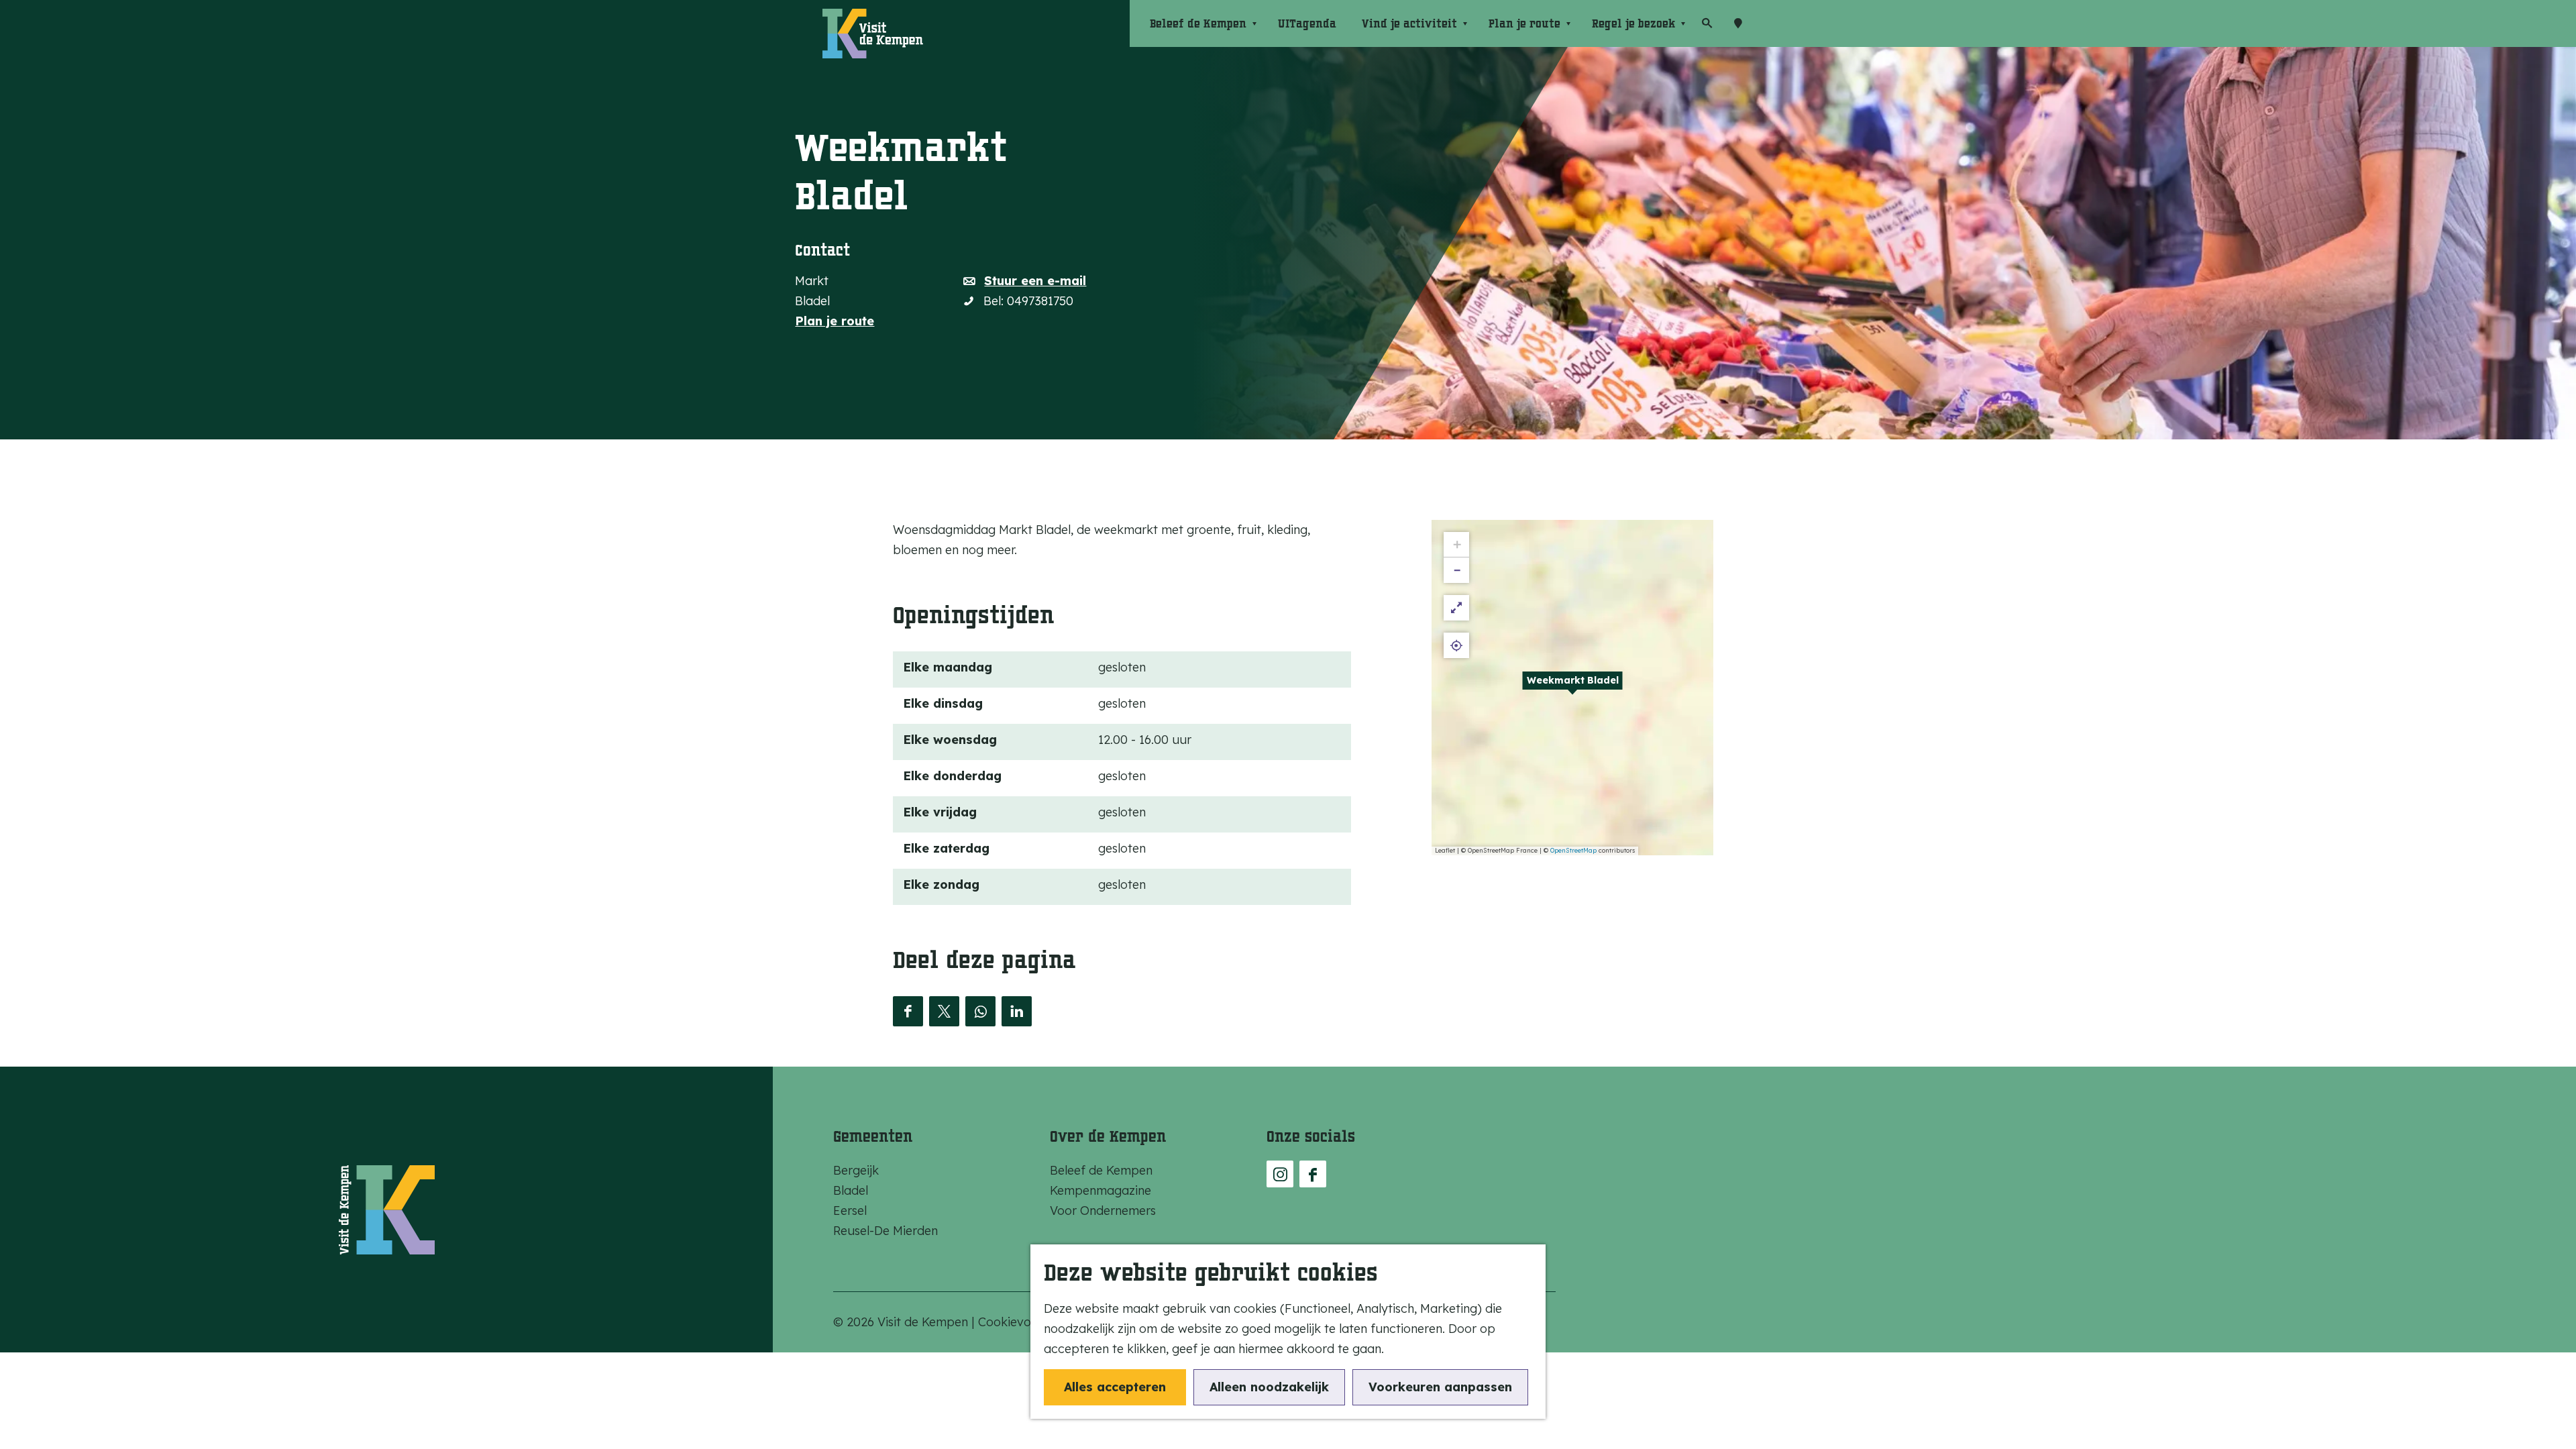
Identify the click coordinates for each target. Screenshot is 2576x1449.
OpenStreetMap (1573, 850)
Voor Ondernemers (1103, 1211)
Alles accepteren (1115, 1387)
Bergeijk (856, 1170)
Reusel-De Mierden (885, 1231)
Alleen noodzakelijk (1269, 1387)
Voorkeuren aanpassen (1440, 1387)
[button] (1572, 688)
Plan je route (835, 321)
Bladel (851, 1190)
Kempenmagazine (1101, 1190)
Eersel (850, 1211)
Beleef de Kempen (1101, 1170)
